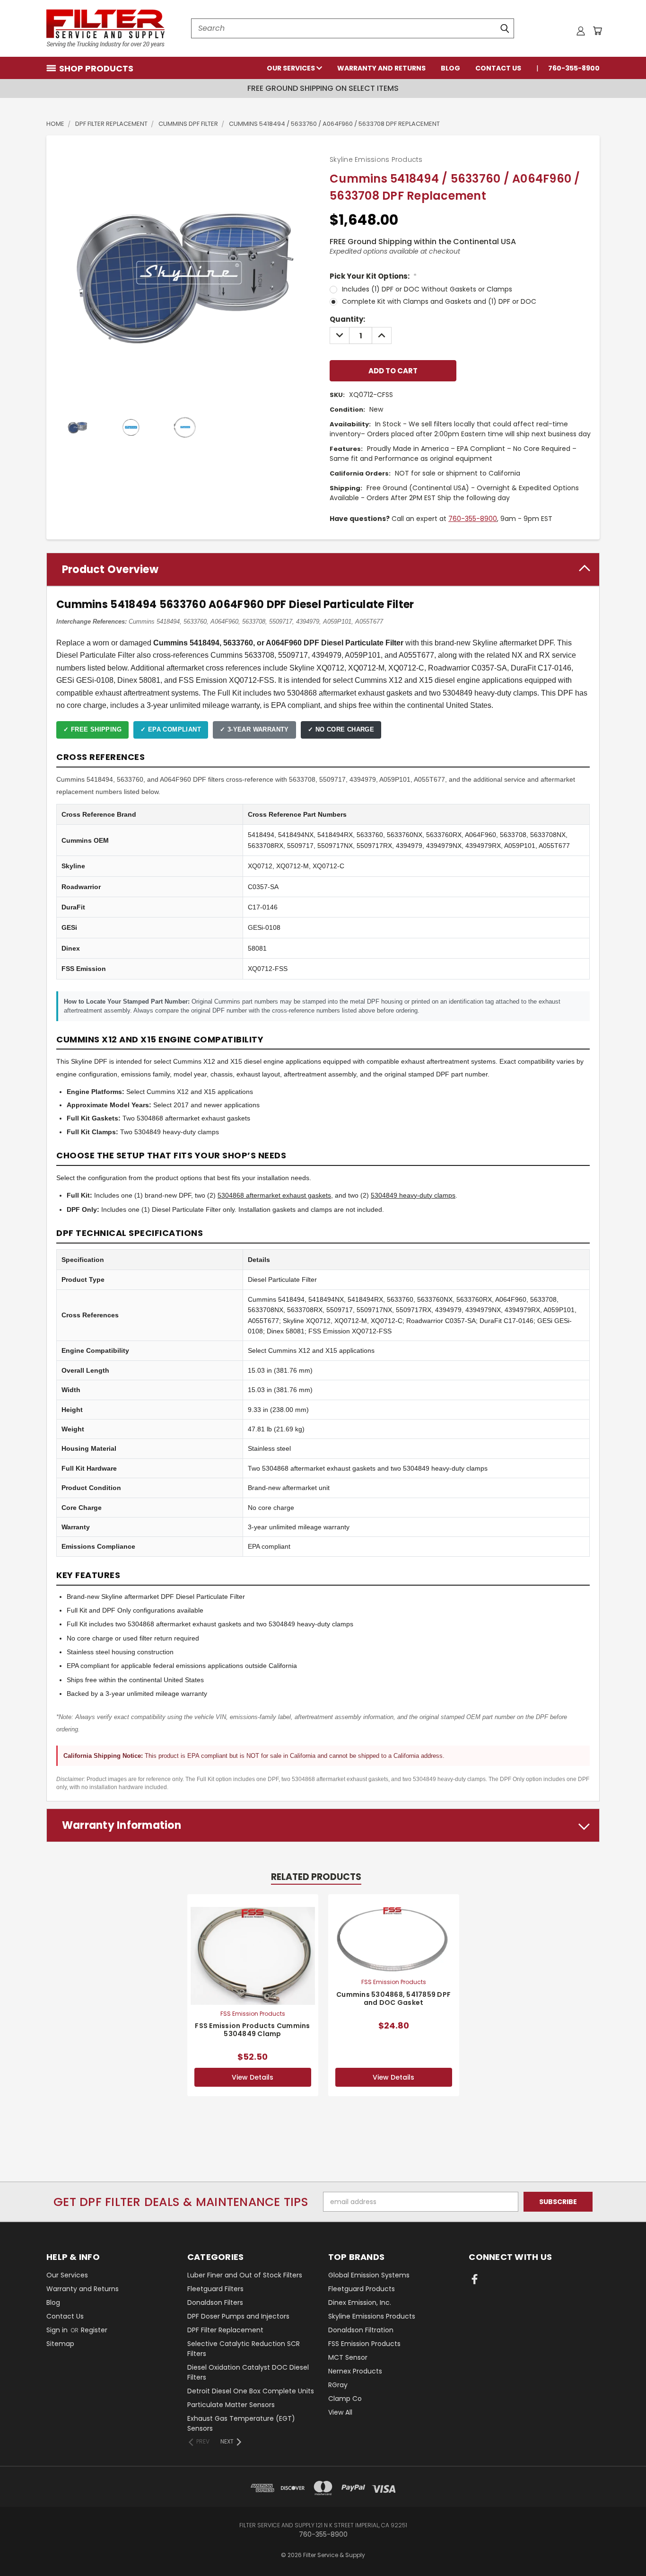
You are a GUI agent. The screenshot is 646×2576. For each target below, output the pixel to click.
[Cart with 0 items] (597, 31)
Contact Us (498, 68)
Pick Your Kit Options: (373, 276)
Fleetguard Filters (215, 2289)
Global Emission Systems (369, 2275)
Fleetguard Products (362, 2289)
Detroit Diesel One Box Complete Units (251, 2391)
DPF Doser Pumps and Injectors (238, 2316)
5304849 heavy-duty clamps (413, 1195)
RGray (338, 2385)
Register (94, 2330)
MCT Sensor (348, 2357)
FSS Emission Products (364, 2344)
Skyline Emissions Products (372, 2316)
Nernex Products (355, 2371)
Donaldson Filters (215, 2303)
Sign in (58, 2330)
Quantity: (347, 319)
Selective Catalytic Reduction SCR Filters (244, 2349)
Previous (621, 2546)
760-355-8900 (574, 68)
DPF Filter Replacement (225, 2330)
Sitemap (60, 2344)
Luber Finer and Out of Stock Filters (245, 2275)
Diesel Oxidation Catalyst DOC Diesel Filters (248, 2372)
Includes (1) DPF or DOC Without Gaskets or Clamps (427, 289)
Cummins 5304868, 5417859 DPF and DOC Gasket (393, 1998)
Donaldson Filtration (361, 2330)
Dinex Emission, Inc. (360, 2303)
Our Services (292, 68)
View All (340, 2412)
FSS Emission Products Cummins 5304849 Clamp (252, 2030)
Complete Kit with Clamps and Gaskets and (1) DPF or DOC (439, 301)
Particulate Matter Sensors (231, 2405)
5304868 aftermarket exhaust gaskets (274, 1195)
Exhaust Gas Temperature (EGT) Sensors (241, 2423)
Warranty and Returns (381, 68)
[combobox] (353, 28)
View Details (253, 2077)
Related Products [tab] (316, 1877)
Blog (450, 68)
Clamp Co (345, 2399)
